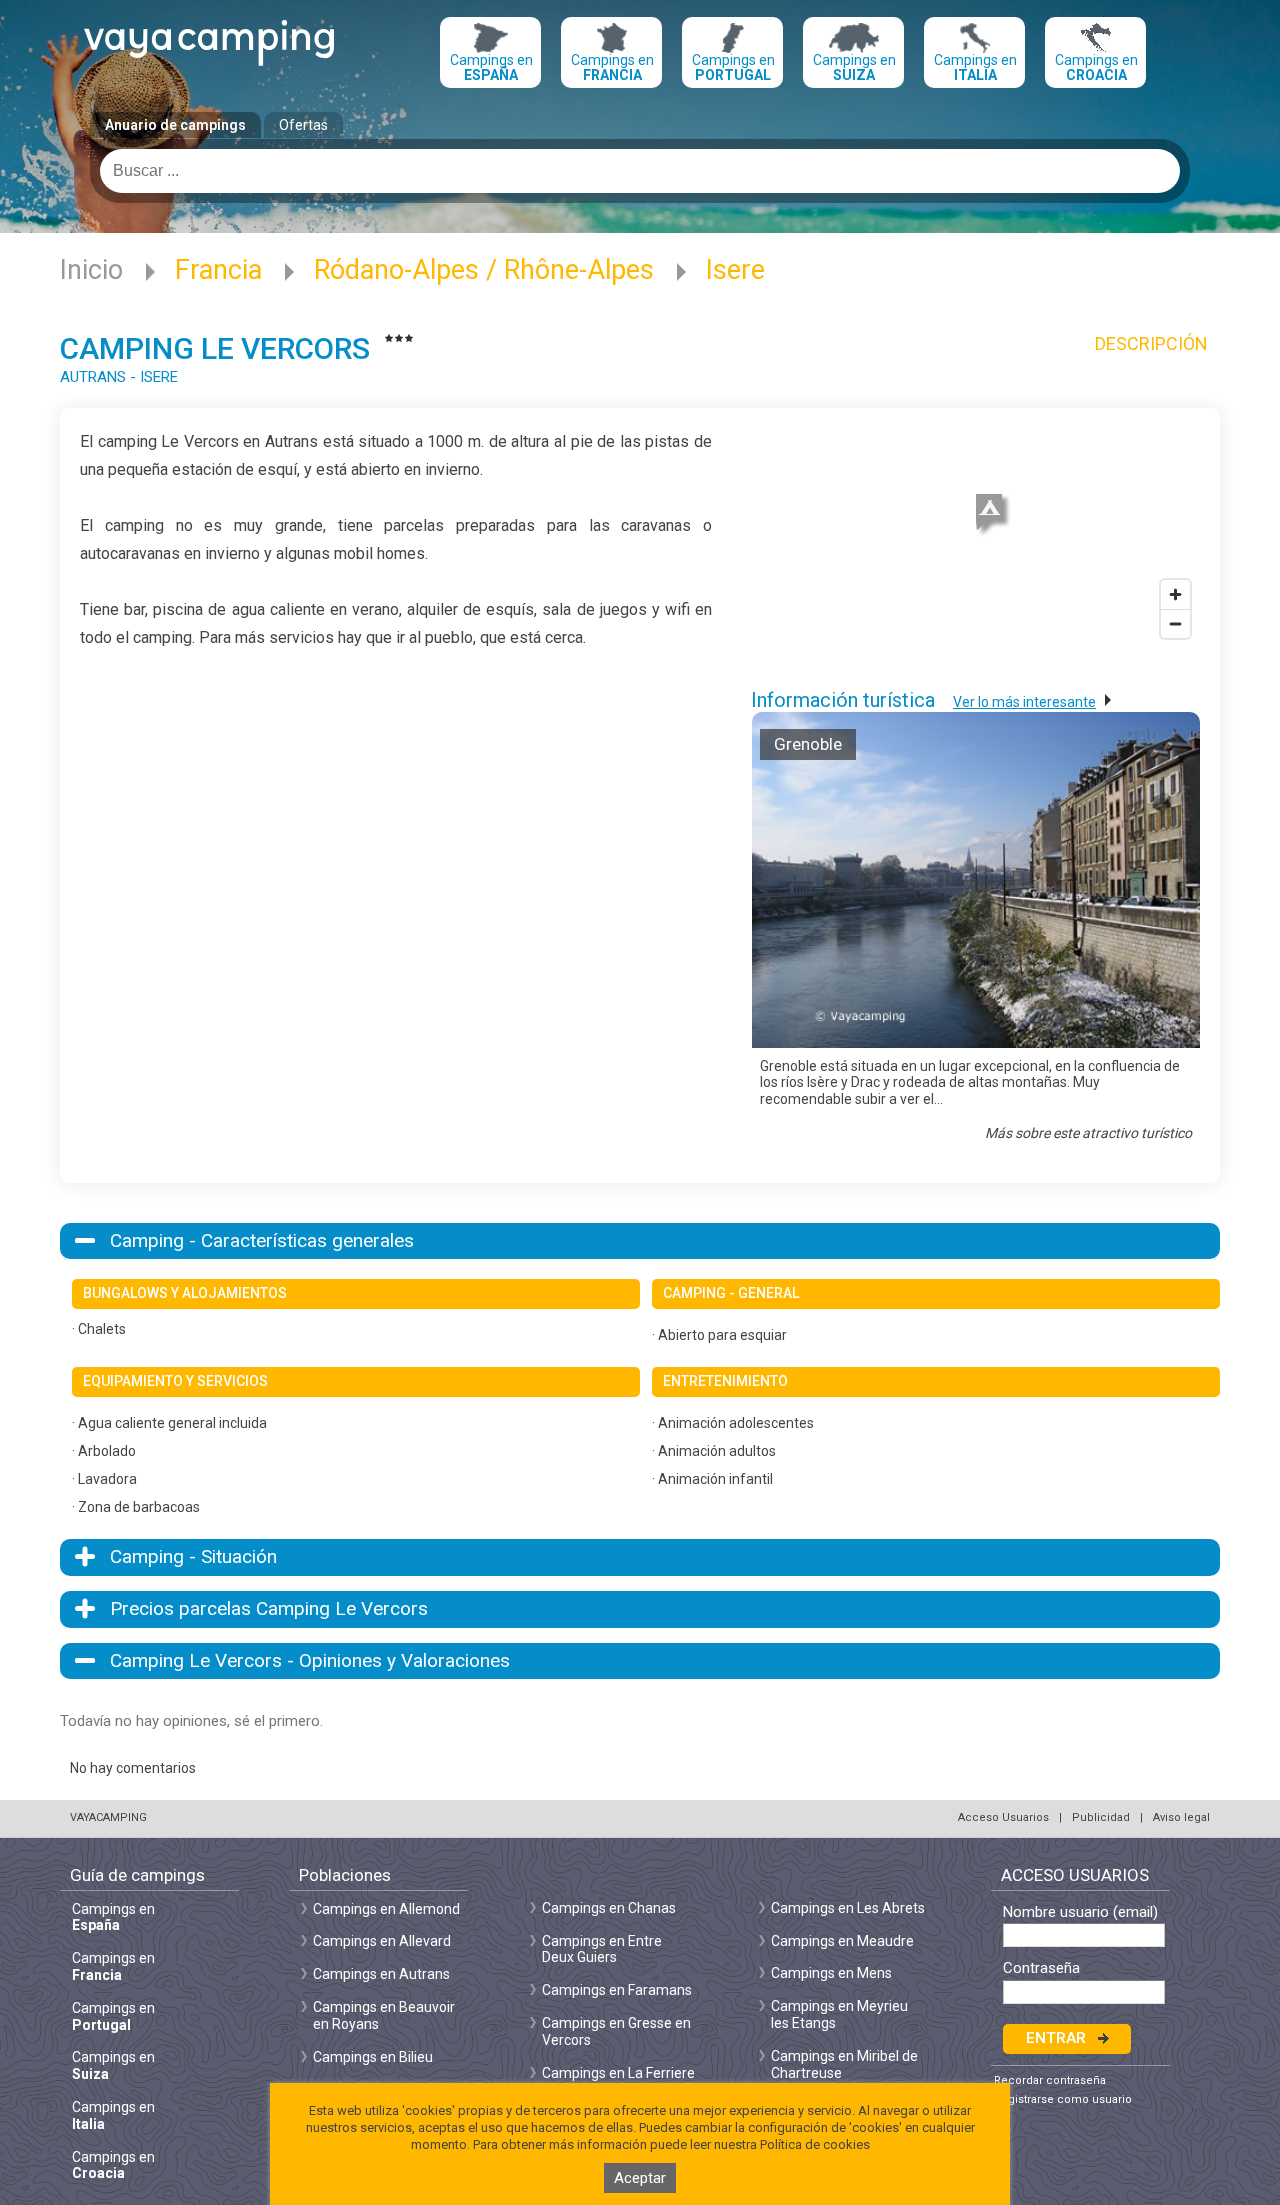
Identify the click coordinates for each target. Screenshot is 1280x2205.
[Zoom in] (1175, 594)
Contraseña (1041, 1968)
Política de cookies (815, 2144)
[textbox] (640, 171)
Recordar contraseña (1050, 2080)
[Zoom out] (1175, 623)
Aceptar (640, 2178)
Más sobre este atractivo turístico (1088, 1133)
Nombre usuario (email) (1080, 1912)
